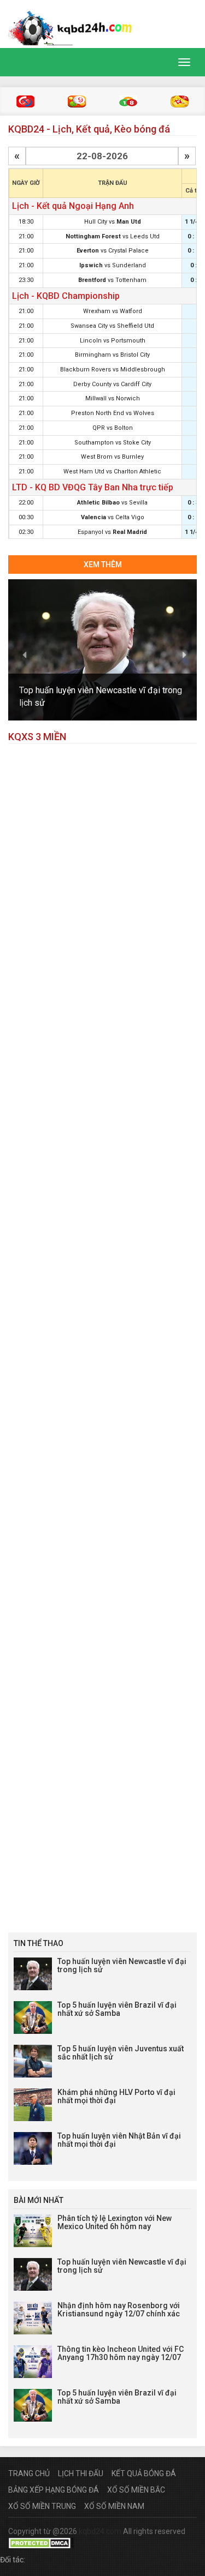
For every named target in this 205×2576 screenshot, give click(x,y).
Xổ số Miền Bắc (136, 2490)
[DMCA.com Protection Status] (41, 2542)
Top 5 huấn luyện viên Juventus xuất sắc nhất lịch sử (121, 2053)
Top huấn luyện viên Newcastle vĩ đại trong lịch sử (122, 1965)
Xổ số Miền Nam (114, 2506)
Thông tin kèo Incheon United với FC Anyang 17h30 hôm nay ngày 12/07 (121, 2353)
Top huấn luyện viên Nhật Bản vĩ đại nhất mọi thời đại (119, 2140)
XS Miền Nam (128, 101)
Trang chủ (29, 2473)
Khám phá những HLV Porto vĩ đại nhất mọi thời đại (116, 2096)
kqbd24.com (100, 2531)
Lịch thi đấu (81, 2473)
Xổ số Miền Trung (42, 2506)
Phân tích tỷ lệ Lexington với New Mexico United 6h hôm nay (115, 2222)
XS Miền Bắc (25, 101)
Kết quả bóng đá (144, 2473)
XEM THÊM (103, 565)
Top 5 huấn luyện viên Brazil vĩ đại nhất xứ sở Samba (117, 2009)
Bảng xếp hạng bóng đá (54, 2490)
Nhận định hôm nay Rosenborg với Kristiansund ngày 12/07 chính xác (119, 2310)
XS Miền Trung (77, 101)
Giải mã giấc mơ (180, 101)
